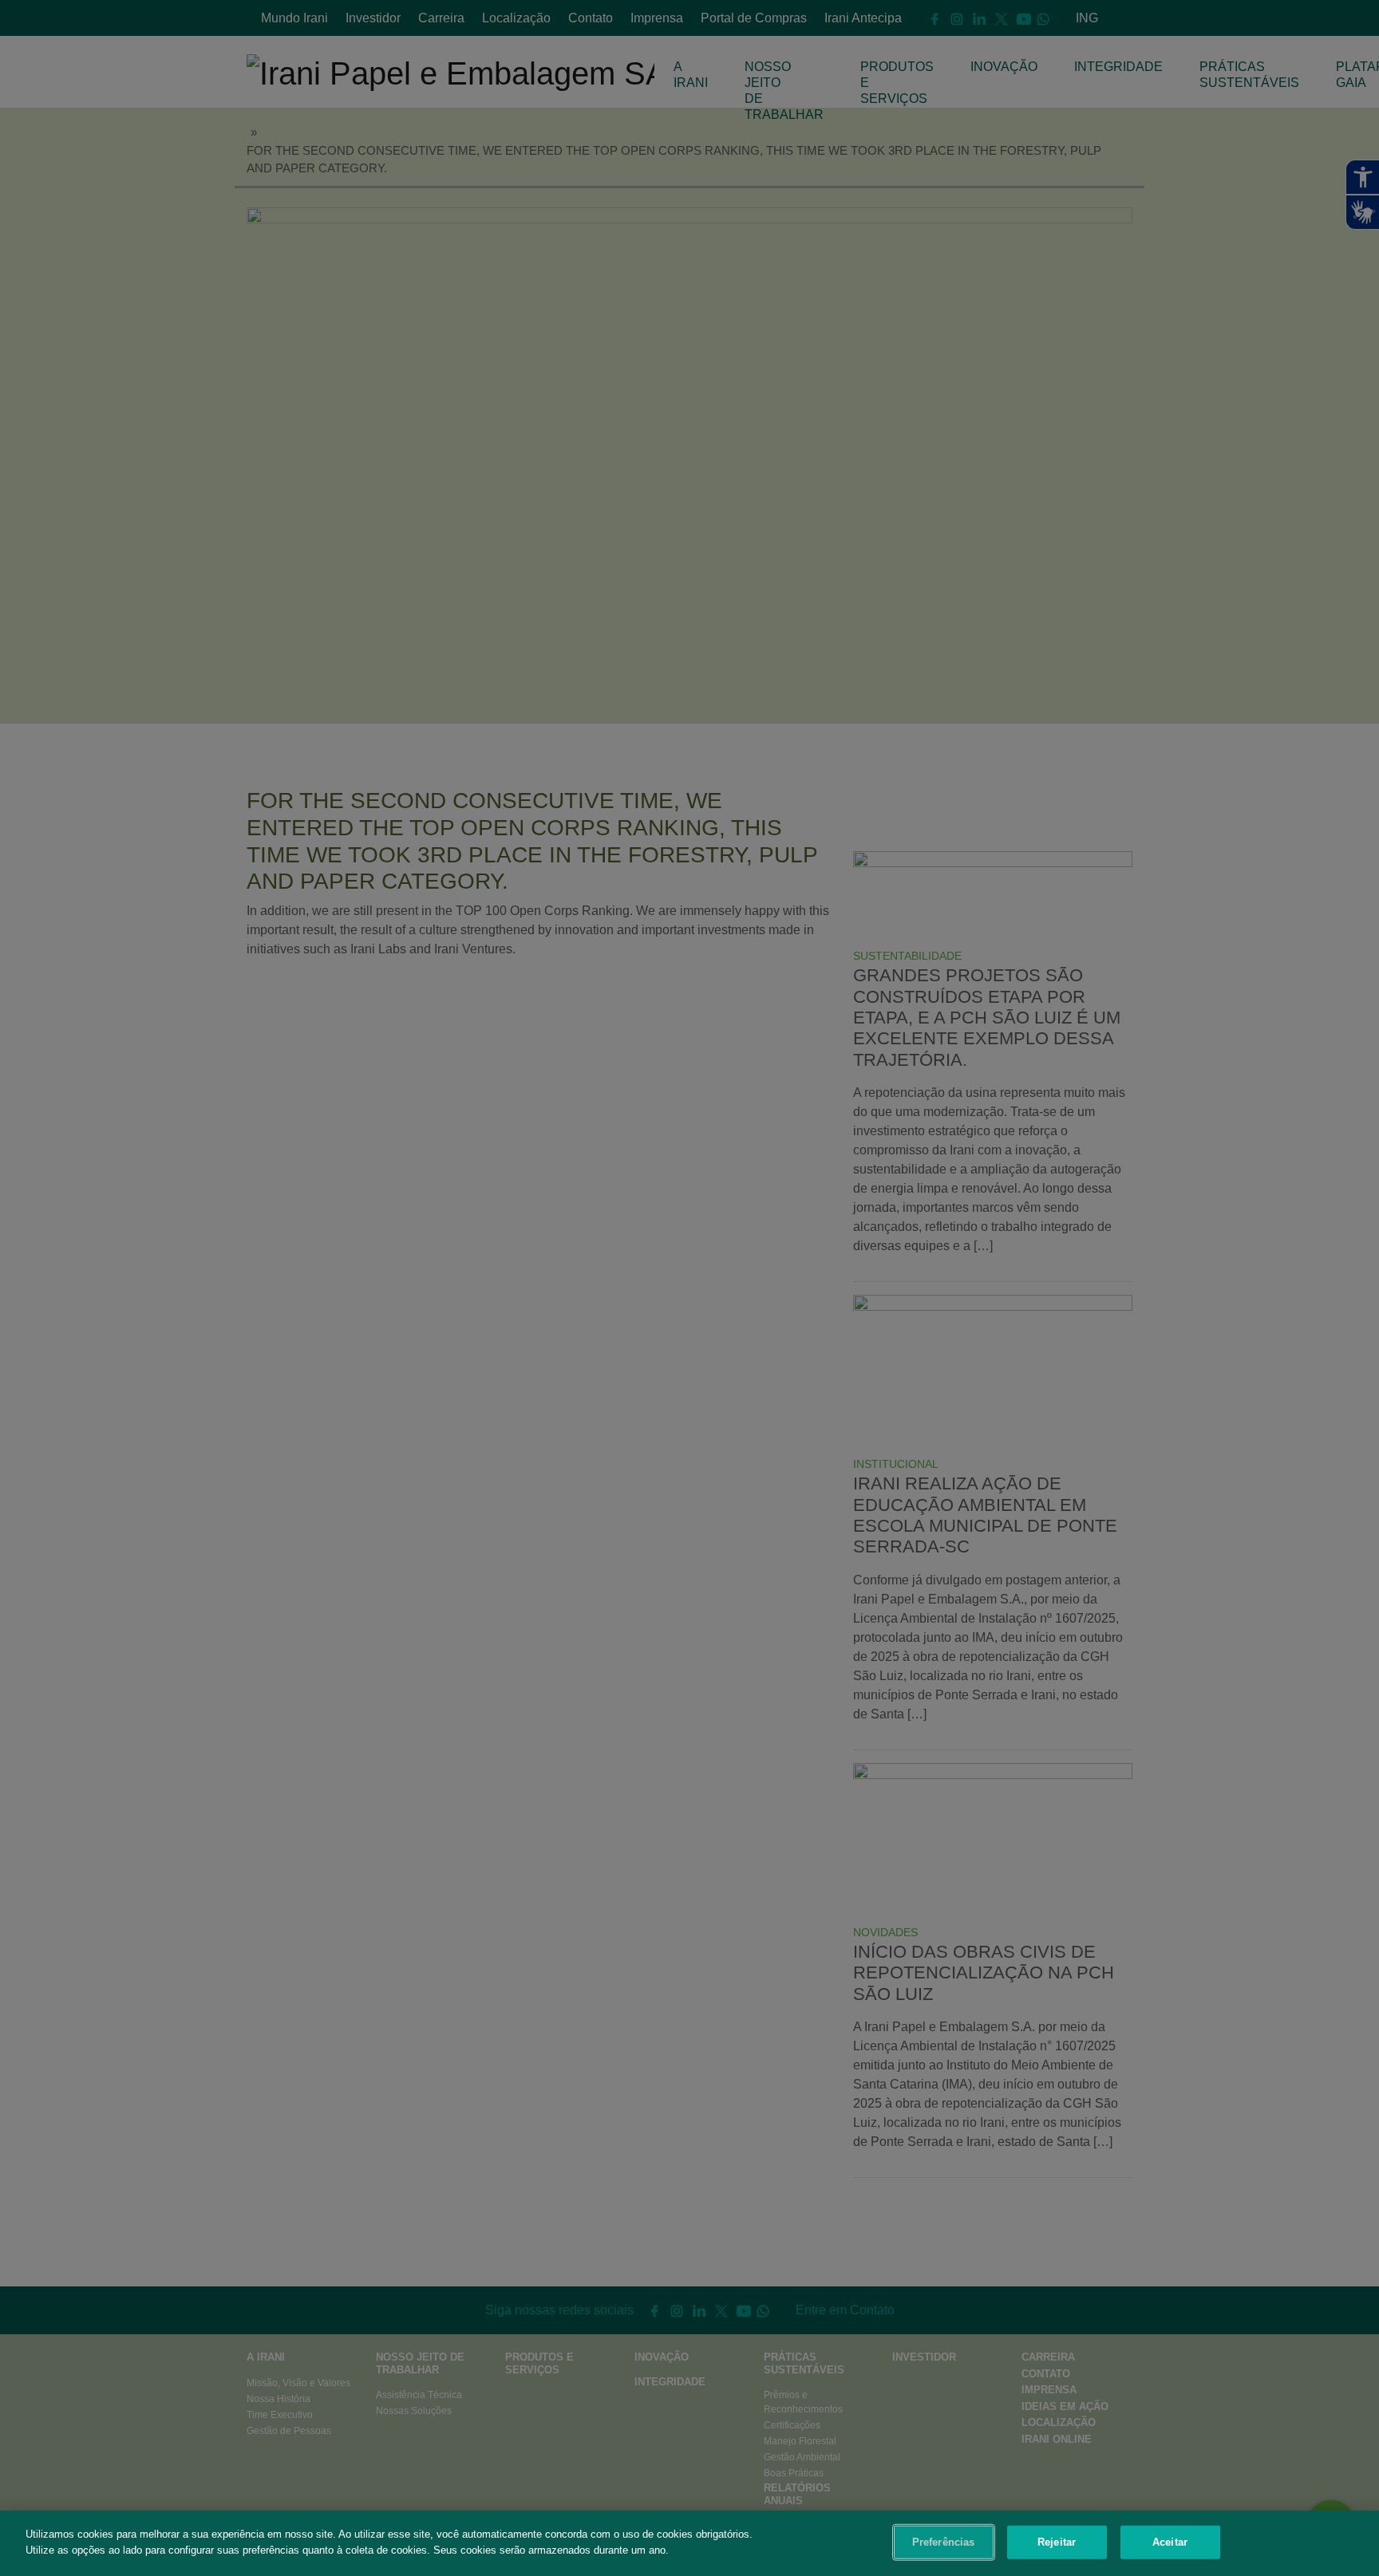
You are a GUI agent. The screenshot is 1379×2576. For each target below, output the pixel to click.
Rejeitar (1057, 2542)
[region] (689, 2543)
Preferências (944, 2542)
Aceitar (1170, 2542)
